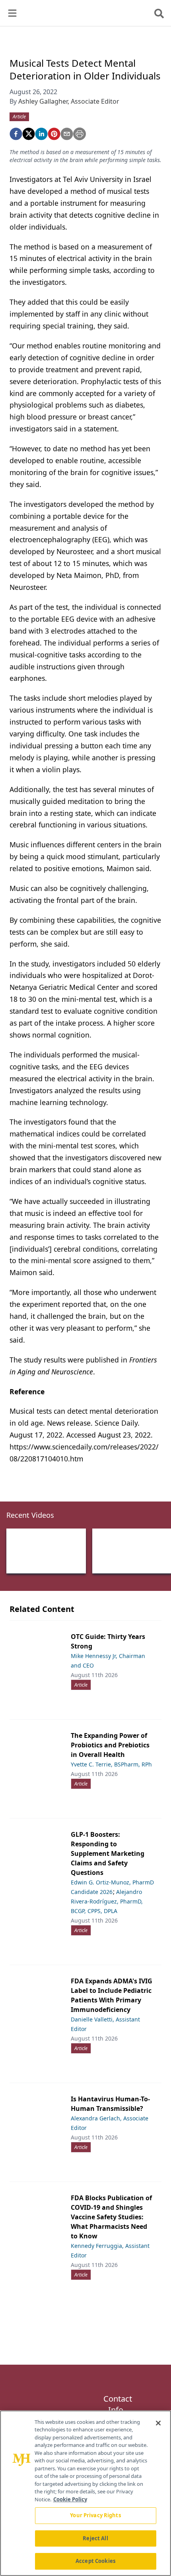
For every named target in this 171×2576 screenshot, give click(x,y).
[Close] (158, 2423)
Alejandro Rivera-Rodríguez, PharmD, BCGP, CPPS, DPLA (107, 1901)
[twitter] (29, 134)
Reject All (95, 2538)
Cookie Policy (70, 2499)
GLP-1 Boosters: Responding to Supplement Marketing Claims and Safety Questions (108, 1853)
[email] (67, 134)
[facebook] (16, 134)
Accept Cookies (95, 2561)
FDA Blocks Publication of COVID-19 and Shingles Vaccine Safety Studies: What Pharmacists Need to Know (111, 2217)
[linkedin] (41, 134)
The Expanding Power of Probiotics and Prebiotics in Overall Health (110, 1745)
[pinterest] (54, 134)
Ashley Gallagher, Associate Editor (69, 101)
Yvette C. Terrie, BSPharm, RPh (111, 1764)
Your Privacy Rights (95, 2515)
